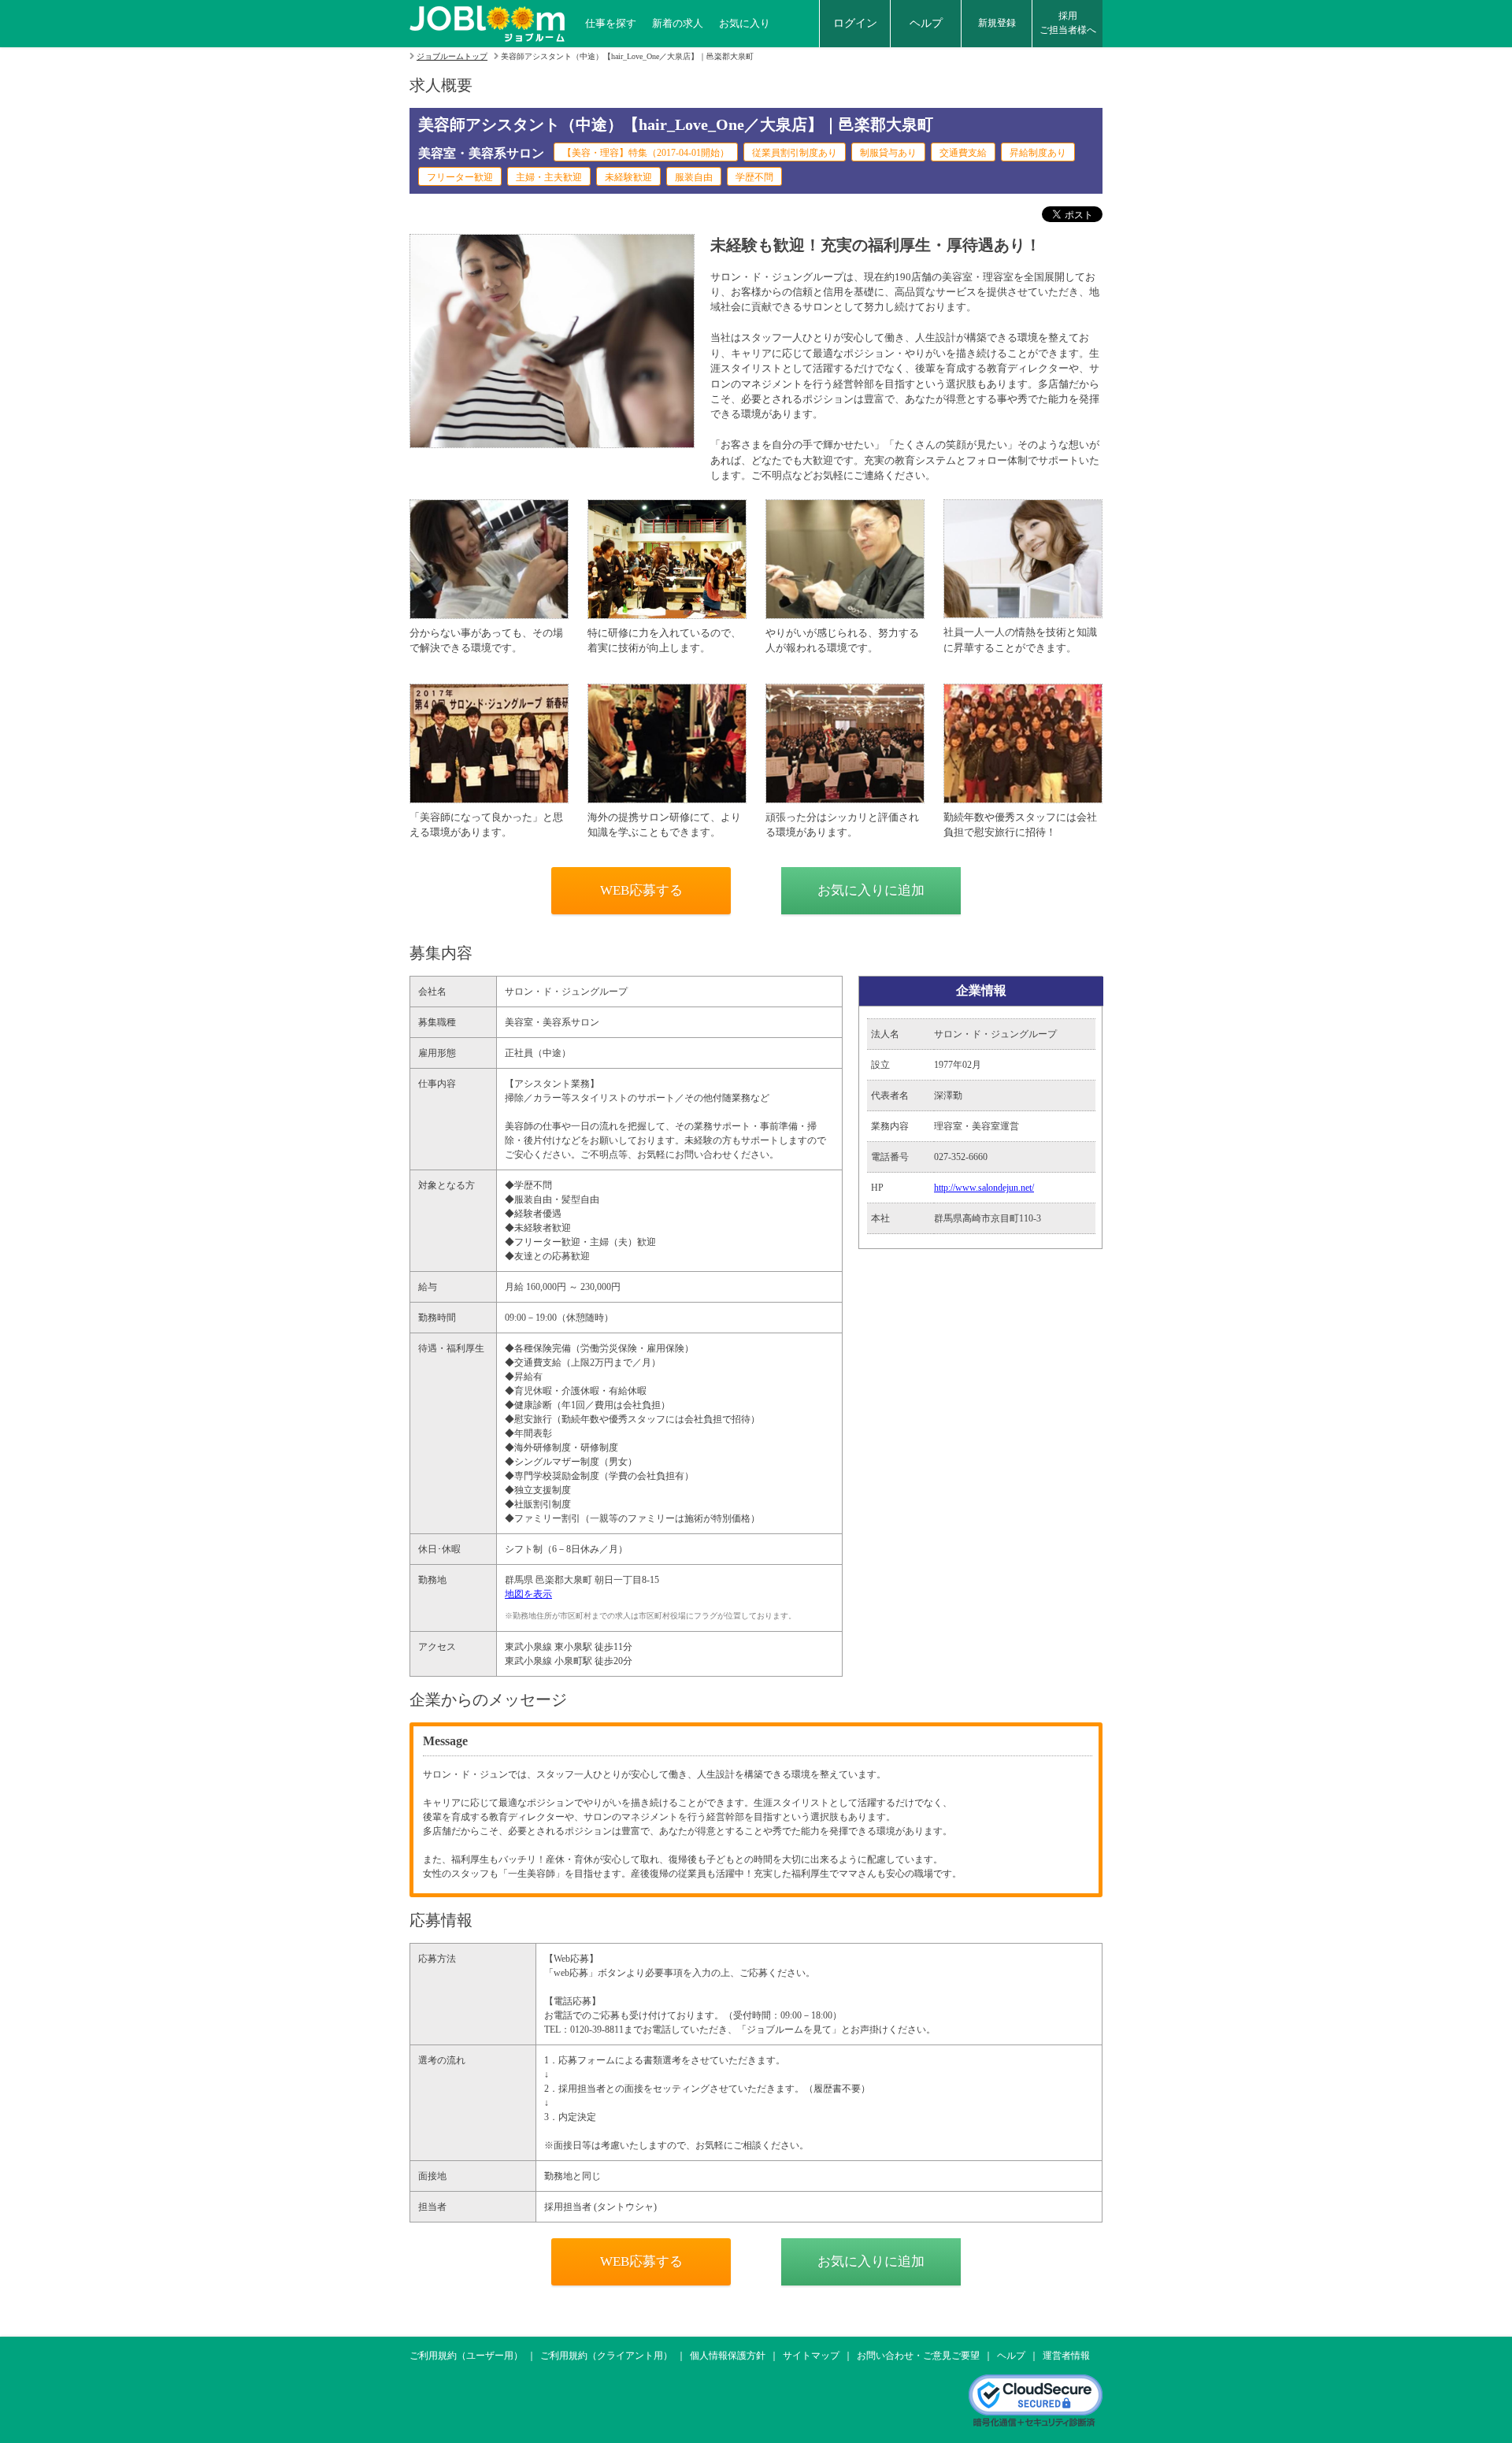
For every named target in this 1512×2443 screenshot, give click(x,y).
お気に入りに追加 (871, 890)
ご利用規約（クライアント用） (606, 2356)
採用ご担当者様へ (1068, 23)
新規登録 (997, 23)
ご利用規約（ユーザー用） (466, 2356)
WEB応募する (641, 890)
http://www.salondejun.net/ (984, 1188)
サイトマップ (811, 2356)
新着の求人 (678, 23)
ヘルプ (926, 23)
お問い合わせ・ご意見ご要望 (918, 2356)
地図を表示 (528, 1594)
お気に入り (745, 23)
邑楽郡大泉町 (564, 1580)
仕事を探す (611, 23)
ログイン (855, 23)
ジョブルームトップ (452, 56)
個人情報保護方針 (728, 2356)
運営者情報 (1066, 2356)
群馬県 (519, 1580)
